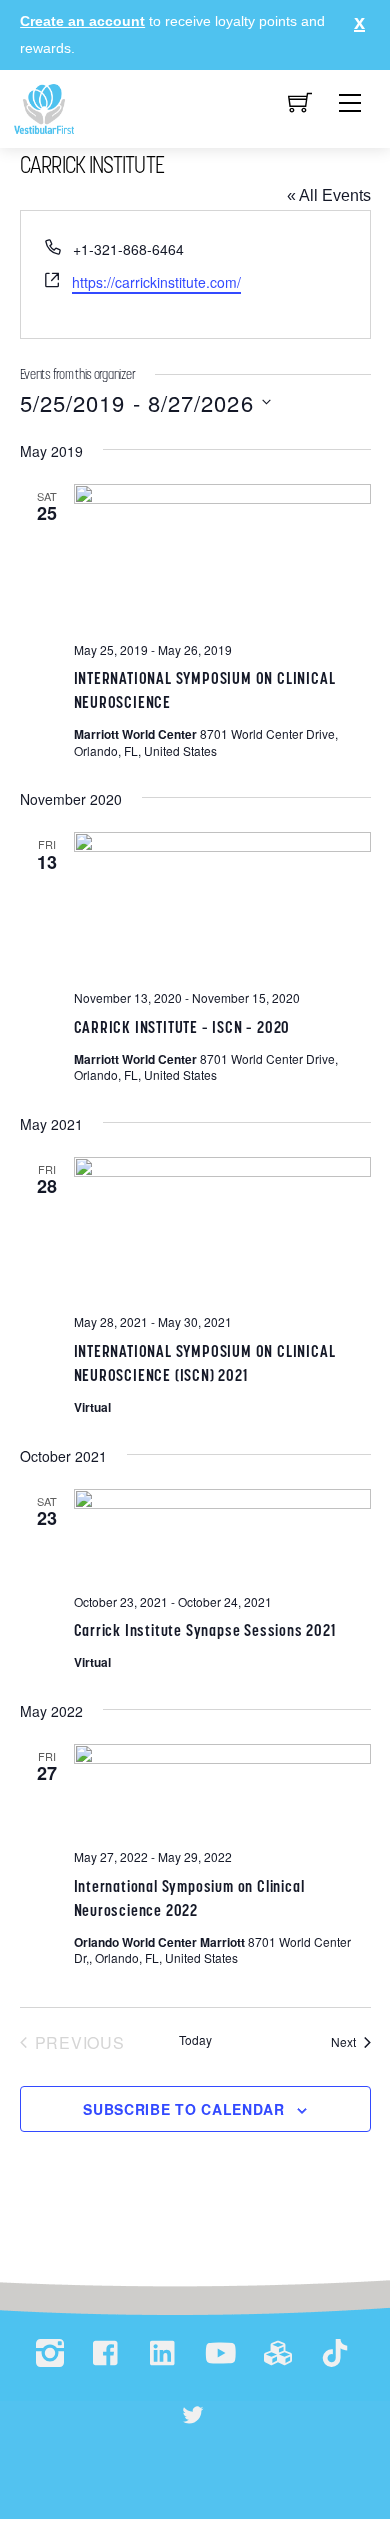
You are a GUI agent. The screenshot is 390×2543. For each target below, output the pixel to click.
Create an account (82, 21)
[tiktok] (335, 2354)
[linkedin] (164, 2354)
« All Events (329, 195)
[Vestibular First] (44, 108)
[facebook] (107, 2354)
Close (355, 22)
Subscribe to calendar (184, 2109)
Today (195, 2040)
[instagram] (50, 2354)
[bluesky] (193, 2416)
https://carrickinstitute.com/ (156, 282)
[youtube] (221, 2354)
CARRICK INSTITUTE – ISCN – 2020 (182, 1027)
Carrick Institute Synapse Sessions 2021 (205, 1630)
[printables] (278, 2354)
